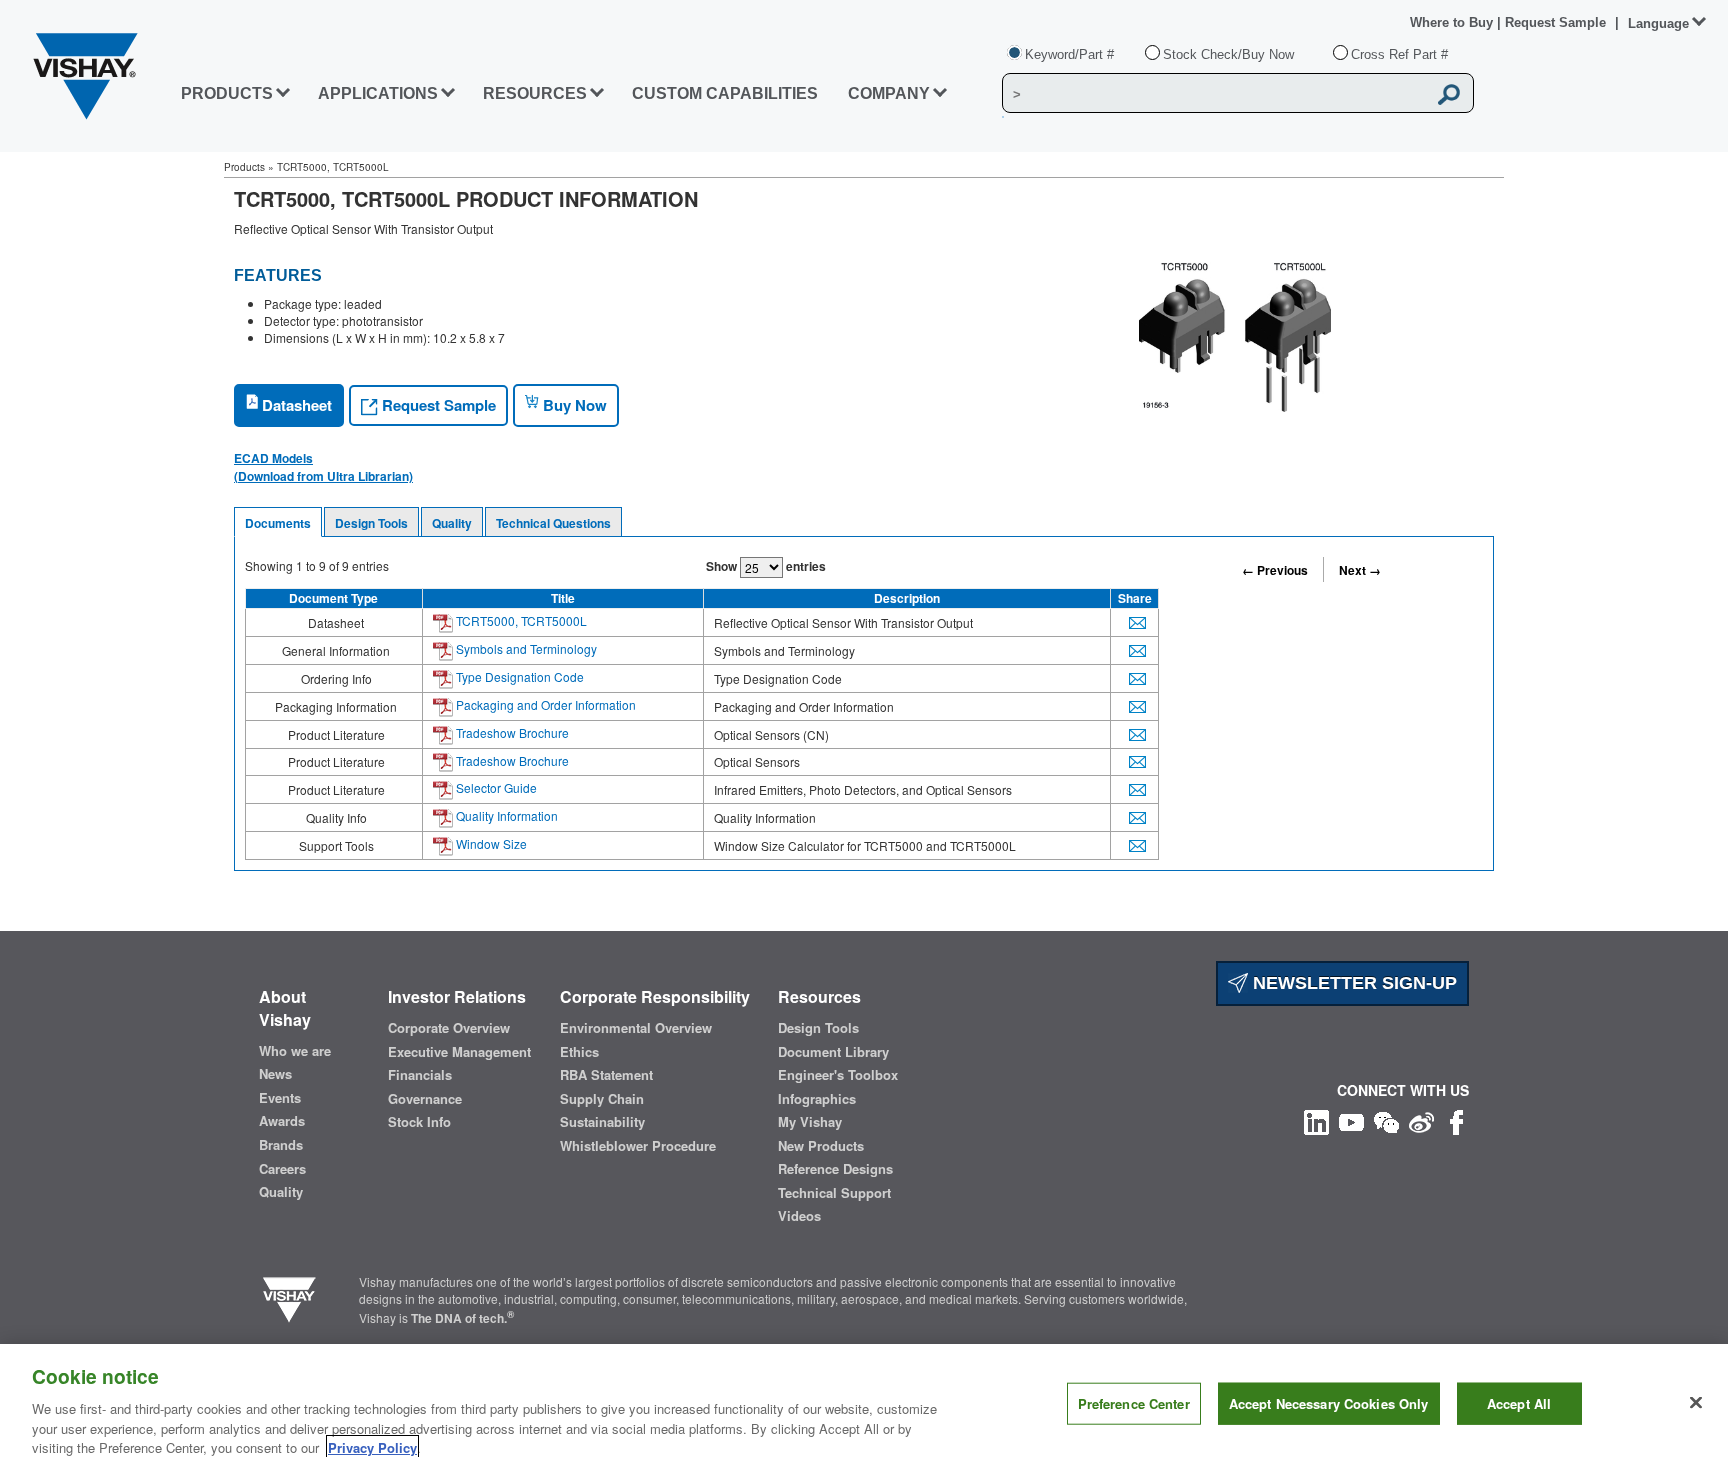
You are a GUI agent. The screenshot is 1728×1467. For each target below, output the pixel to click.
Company (889, 93)
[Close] (1696, 1403)
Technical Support (834, 1193)
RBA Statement (606, 1075)
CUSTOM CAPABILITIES (725, 93)
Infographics (817, 1099)
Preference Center (1134, 1403)
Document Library (833, 1052)
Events (280, 1098)
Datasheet (295, 405)
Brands (281, 1145)
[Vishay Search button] (1449, 94)
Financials (420, 1075)
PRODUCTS (227, 93)
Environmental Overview (636, 1028)
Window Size (490, 843)
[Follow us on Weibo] (1421, 1119)
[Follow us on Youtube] (1351, 1119)
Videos (799, 1216)
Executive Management (459, 1052)
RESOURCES (535, 93)
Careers (282, 1169)
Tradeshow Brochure (511, 732)
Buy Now (573, 405)
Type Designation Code (518, 676)
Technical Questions (553, 523)
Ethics (579, 1052)
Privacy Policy (372, 1446)
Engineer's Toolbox (838, 1075)
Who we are (295, 1051)
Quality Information (505, 815)
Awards (282, 1121)
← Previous (1275, 570)
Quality (452, 523)
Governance (425, 1099)
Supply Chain (602, 1099)
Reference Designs (835, 1169)
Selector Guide (495, 787)
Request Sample (437, 405)
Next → (1360, 570)
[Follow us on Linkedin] (1316, 1119)
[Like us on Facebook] (1456, 1119)
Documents (278, 523)
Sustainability (602, 1122)
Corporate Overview (449, 1028)
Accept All (1519, 1403)
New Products (821, 1146)
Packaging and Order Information (544, 704)
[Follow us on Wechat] (1386, 1119)
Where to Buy (1453, 22)
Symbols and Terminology (525, 648)
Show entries (766, 566)
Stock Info (419, 1122)
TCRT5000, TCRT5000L (520, 620)
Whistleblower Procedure (638, 1146)
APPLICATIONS (378, 93)
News (275, 1074)
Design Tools (371, 523)
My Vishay (810, 1122)
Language (1658, 23)
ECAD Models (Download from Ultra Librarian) (323, 467)
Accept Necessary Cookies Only (1329, 1403)
